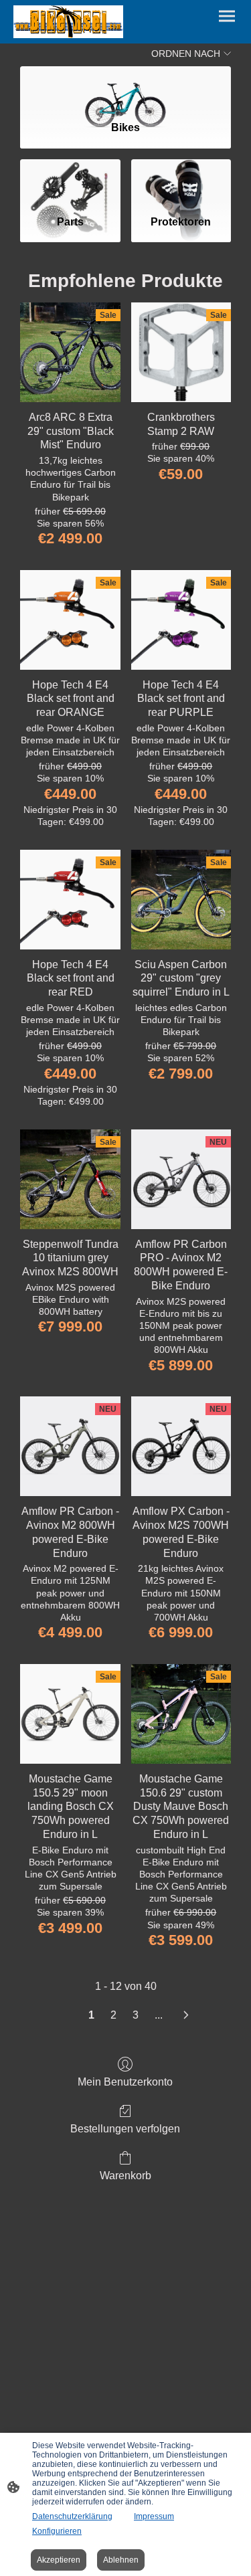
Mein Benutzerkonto (125, 2082)
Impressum (154, 2516)
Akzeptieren (59, 2560)
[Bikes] (125, 88)
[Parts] (70, 182)
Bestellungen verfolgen (125, 2129)
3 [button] (136, 2015)
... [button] (159, 2015)
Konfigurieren (57, 2531)
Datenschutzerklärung (72, 2516)
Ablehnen (121, 2560)
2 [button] (113, 2015)
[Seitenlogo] (68, 22)
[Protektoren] (181, 182)
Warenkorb (125, 2176)
